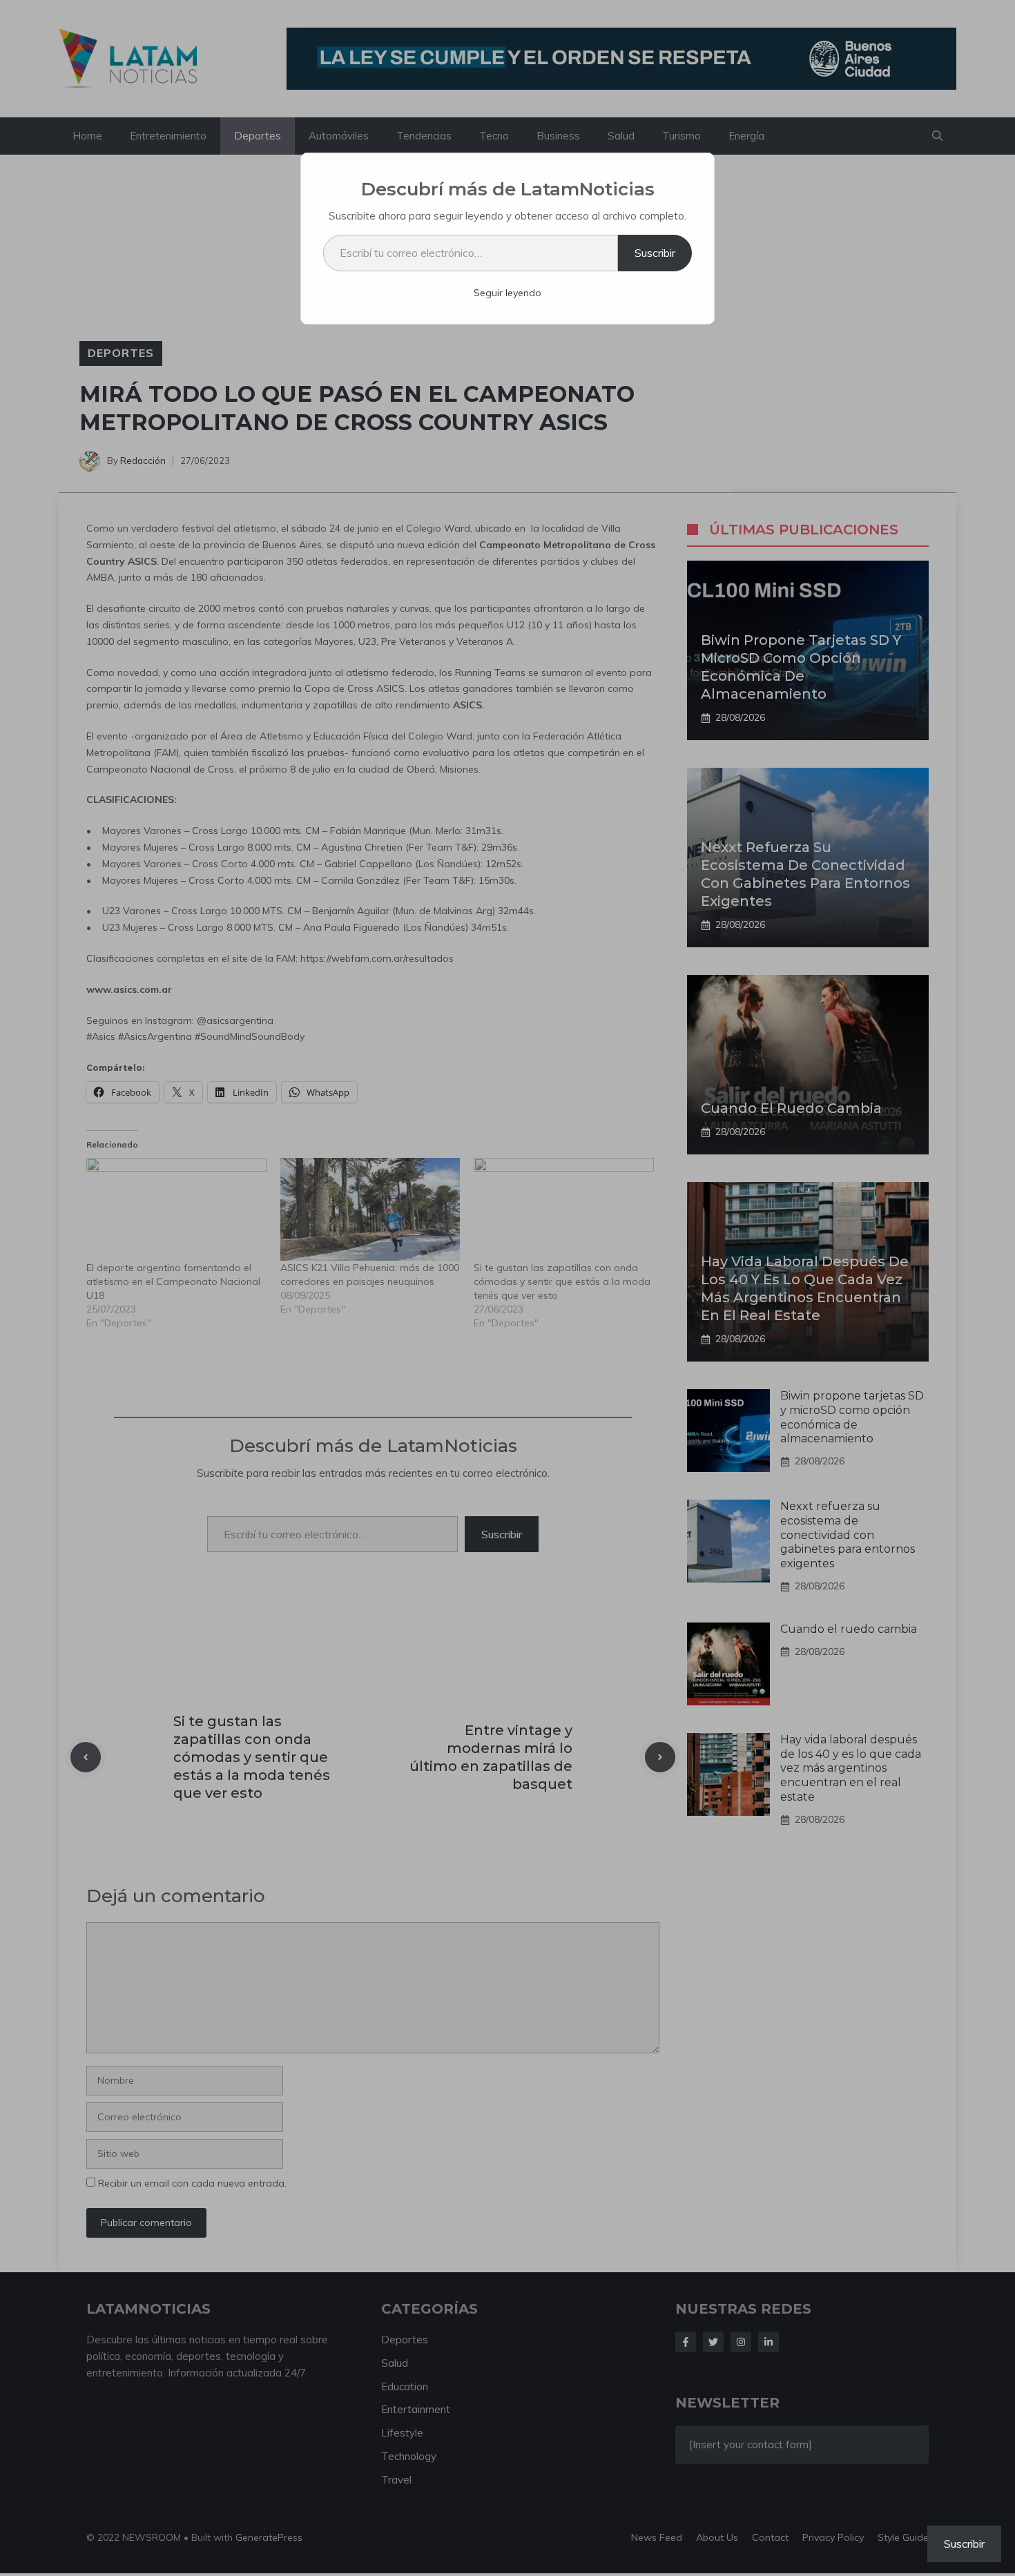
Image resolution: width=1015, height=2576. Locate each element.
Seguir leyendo (507, 293)
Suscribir (655, 253)
